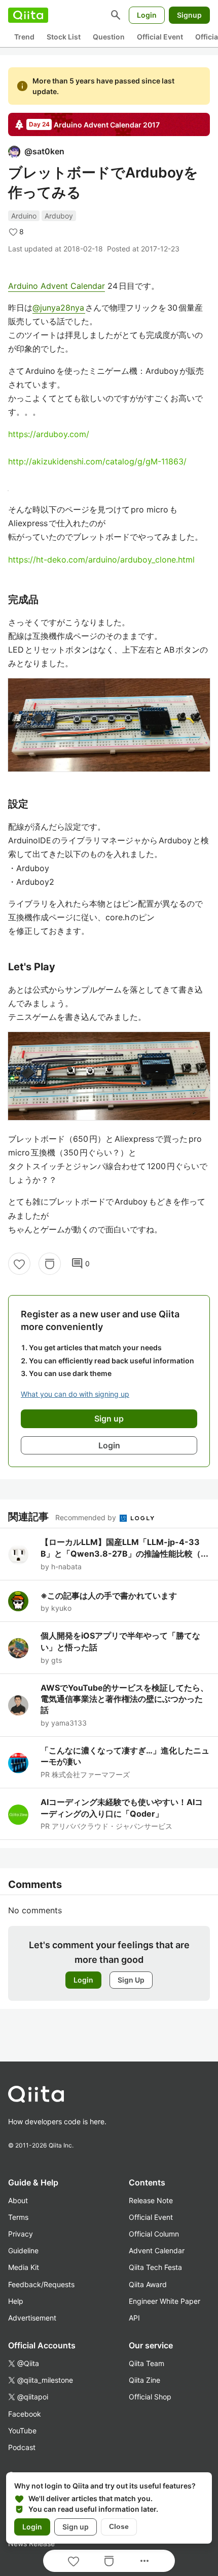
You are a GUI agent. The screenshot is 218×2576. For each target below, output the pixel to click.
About (18, 2200)
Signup (189, 15)
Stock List (64, 37)
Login (147, 15)
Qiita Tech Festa (155, 2267)
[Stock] (50, 1264)
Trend (24, 37)
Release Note (151, 2200)
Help (16, 2301)
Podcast (22, 2447)
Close (119, 2526)
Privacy (21, 2234)
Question (109, 37)
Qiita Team (147, 2363)
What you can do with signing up (75, 1394)
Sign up (76, 2527)
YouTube (22, 2431)
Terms (18, 2217)
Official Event (160, 37)
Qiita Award (148, 2284)
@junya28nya (59, 308)
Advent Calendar (157, 2250)
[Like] (19, 1264)
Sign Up (131, 1980)
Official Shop (150, 2397)
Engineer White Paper (165, 2301)
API (134, 2318)
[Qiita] (28, 15)
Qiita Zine (144, 2380)
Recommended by (87, 1517)
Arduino (24, 216)
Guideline (23, 2250)
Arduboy (59, 216)
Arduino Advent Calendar (57, 286)
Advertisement (32, 2318)
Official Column (154, 2234)
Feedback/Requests (41, 2284)
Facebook (25, 2414)
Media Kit (24, 2267)
